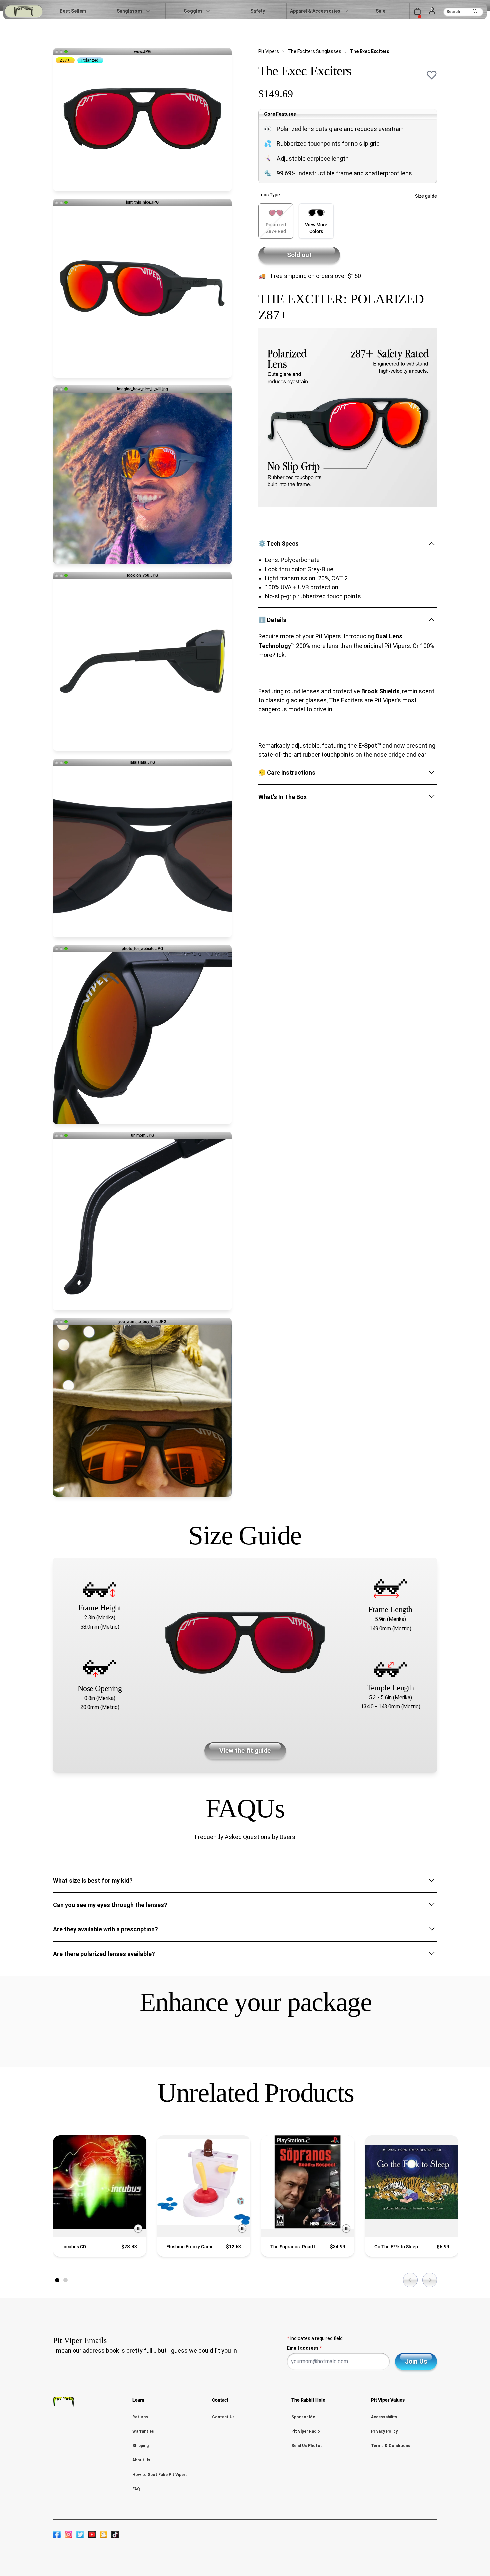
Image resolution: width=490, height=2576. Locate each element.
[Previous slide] (410, 2280)
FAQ (136, 2489)
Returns (140, 2417)
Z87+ (65, 60)
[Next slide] (430, 2280)
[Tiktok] (115, 2534)
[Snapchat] (103, 2534)
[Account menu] (432, 11)
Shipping (140, 2446)
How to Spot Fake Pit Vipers (160, 2475)
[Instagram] (68, 2534)
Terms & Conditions (391, 2446)
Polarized (90, 60)
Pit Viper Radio (306, 2431)
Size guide (426, 196)
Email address (304, 2348)
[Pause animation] (138, 2229)
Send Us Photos (307, 2446)
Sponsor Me (303, 2417)
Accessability (384, 2417)
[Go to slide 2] (65, 2280)
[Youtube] (92, 2534)
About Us (141, 2460)
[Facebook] (57, 2534)
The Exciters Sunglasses (314, 51)
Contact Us (223, 2417)
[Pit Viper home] (24, 11)
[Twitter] (80, 2534)
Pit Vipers (269, 51)
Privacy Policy (384, 2431)
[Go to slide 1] (57, 2280)
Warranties (143, 2431)
